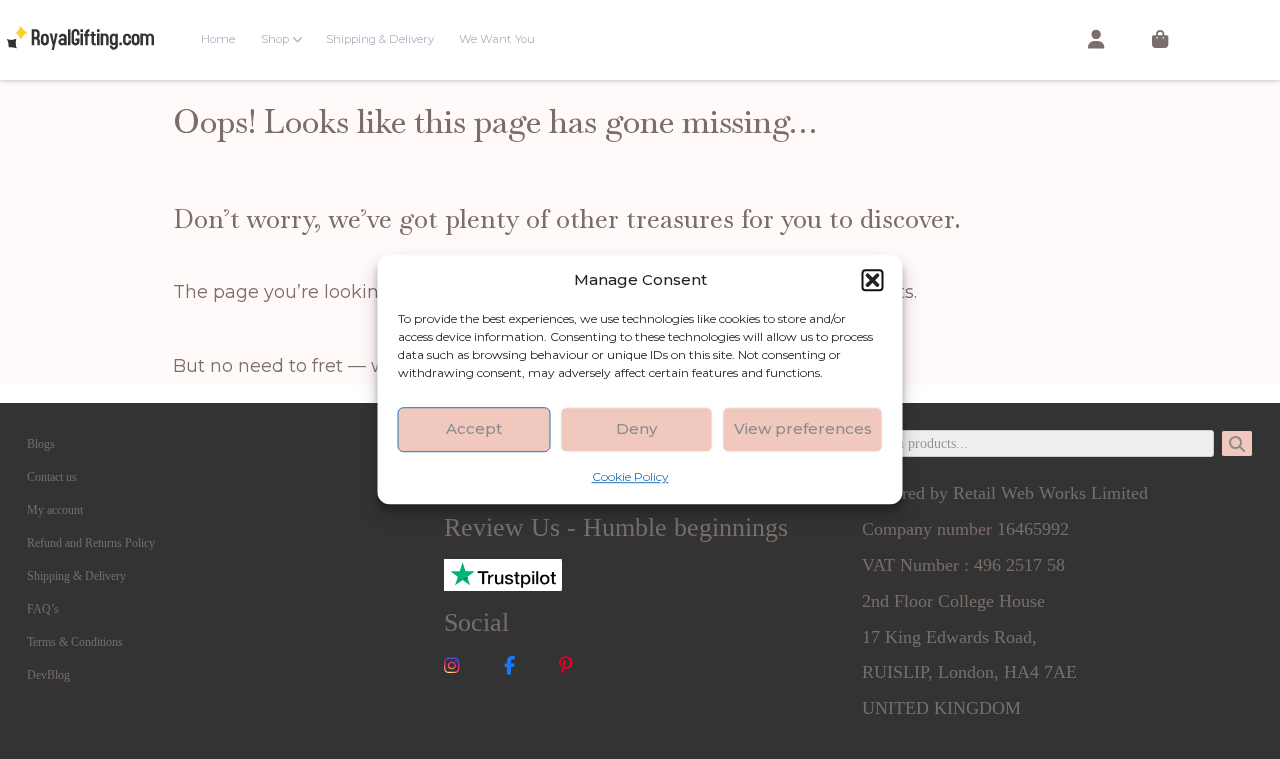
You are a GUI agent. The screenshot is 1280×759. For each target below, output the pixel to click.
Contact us (52, 477)
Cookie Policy (630, 476)
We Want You (497, 39)
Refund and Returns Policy (91, 543)
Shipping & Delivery (380, 39)
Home (218, 39)
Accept (474, 428)
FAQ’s (43, 609)
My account (55, 510)
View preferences (803, 428)
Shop (275, 39)
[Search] (1237, 443)
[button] (873, 280)
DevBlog (48, 675)
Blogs (41, 444)
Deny (636, 428)
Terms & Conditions (75, 642)
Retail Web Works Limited (1050, 493)
